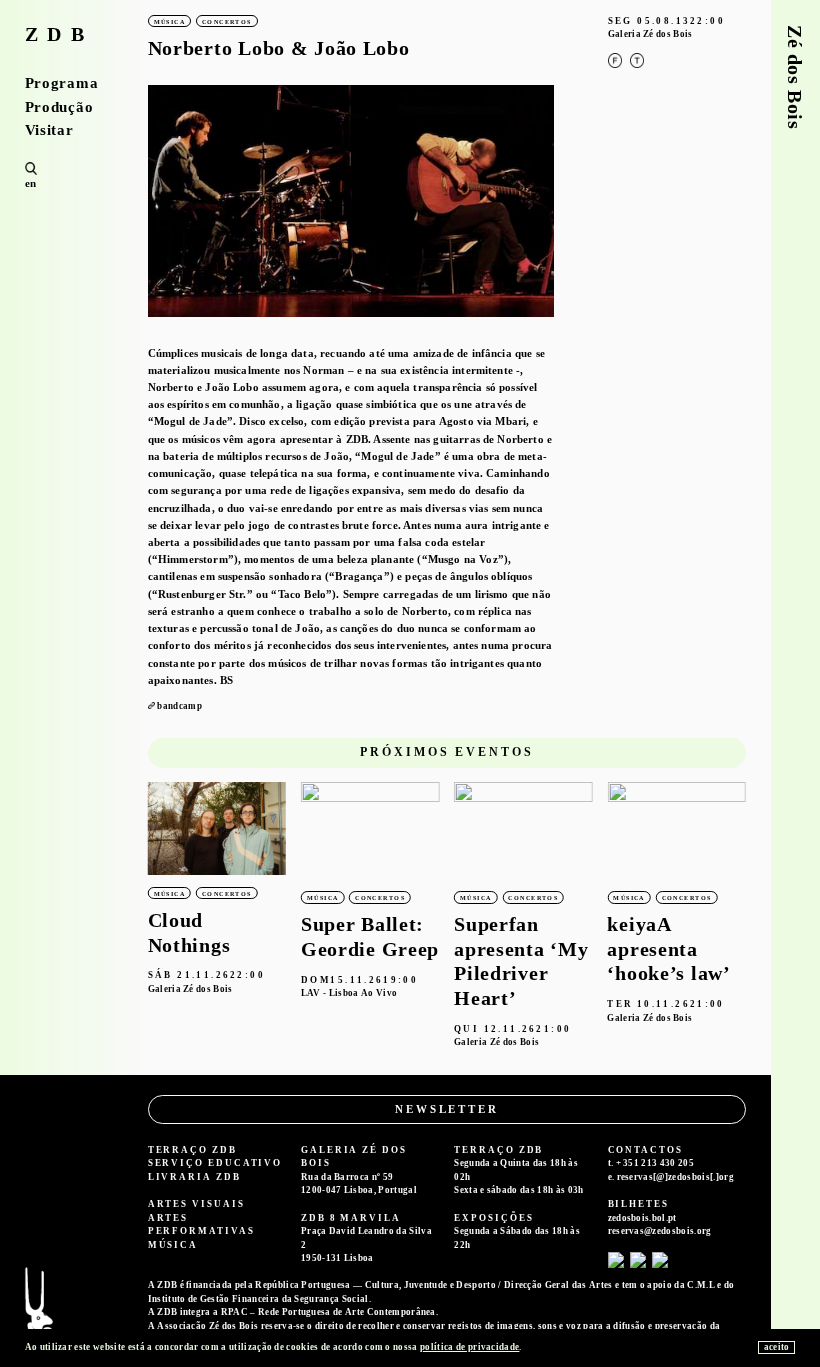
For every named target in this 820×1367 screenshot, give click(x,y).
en (31, 183)
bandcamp (179, 706)
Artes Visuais (196, 1204)
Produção (59, 107)
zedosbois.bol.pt (642, 1218)
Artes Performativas (201, 1225)
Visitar (49, 130)
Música (173, 1245)
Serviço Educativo (215, 1163)
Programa (62, 83)
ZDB (59, 35)
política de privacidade (469, 1347)
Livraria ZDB (194, 1177)
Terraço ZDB (192, 1150)
